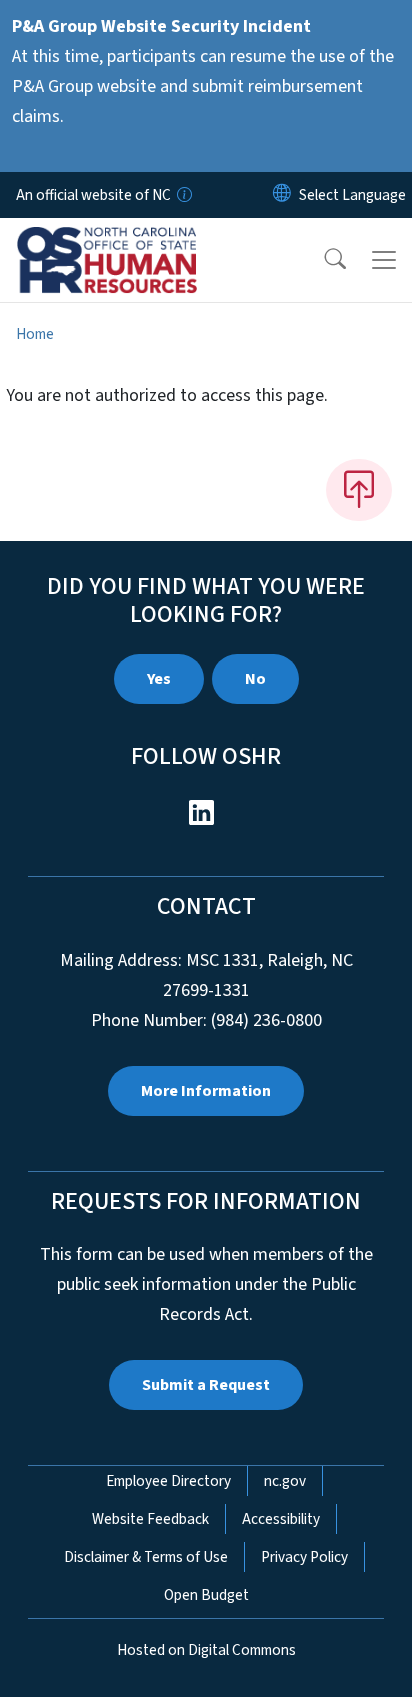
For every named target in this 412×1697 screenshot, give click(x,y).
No (255, 679)
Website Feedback (150, 1519)
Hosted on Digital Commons (206, 1650)
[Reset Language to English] (282, 195)
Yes (159, 679)
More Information (206, 1091)
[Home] (128, 241)
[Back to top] (359, 490)
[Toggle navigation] (384, 260)
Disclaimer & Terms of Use (146, 1557)
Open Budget (206, 1595)
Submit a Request (206, 1385)
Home (35, 334)
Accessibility (281, 1519)
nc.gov (285, 1481)
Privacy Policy (304, 1557)
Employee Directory (168, 1481)
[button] (322, 260)
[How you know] (183, 195)
